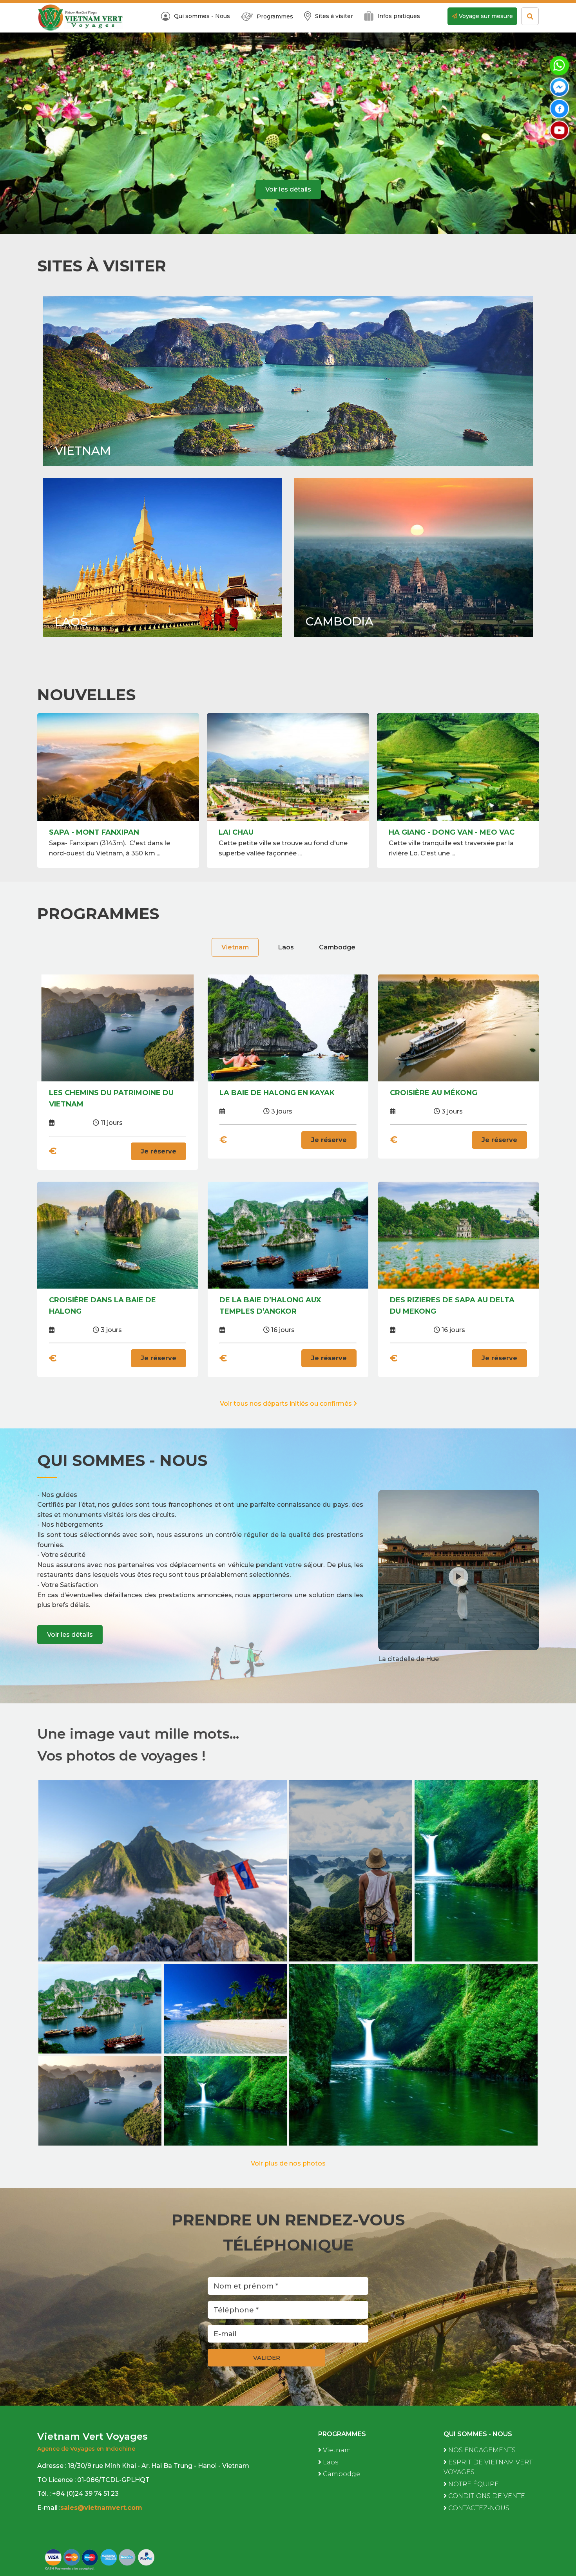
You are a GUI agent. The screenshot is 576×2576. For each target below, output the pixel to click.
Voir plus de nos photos (288, 2163)
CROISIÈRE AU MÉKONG (434, 1093)
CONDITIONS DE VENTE (486, 2496)
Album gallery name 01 (225, 2114)
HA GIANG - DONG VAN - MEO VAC (112, 832)
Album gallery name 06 (476, 1885)
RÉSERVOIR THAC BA (258, 832)
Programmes (275, 16)
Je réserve (158, 1151)
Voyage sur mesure (485, 16)
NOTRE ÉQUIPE (473, 2484)
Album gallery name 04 (225, 2022)
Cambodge (337, 947)
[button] (275, 209)
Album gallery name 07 (351, 1885)
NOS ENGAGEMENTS (481, 2450)
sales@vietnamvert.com (102, 2508)
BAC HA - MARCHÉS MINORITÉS (447, 832)
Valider (267, 2358)
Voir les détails (288, 190)
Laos (71, 622)
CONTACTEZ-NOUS (478, 2508)
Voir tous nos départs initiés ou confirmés (287, 1404)
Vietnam (83, 451)
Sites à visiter (334, 16)
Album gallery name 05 (100, 2022)
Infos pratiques (399, 16)
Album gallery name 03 (100, 2114)
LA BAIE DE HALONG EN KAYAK (277, 1093)
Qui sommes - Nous (202, 16)
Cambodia (340, 621)
